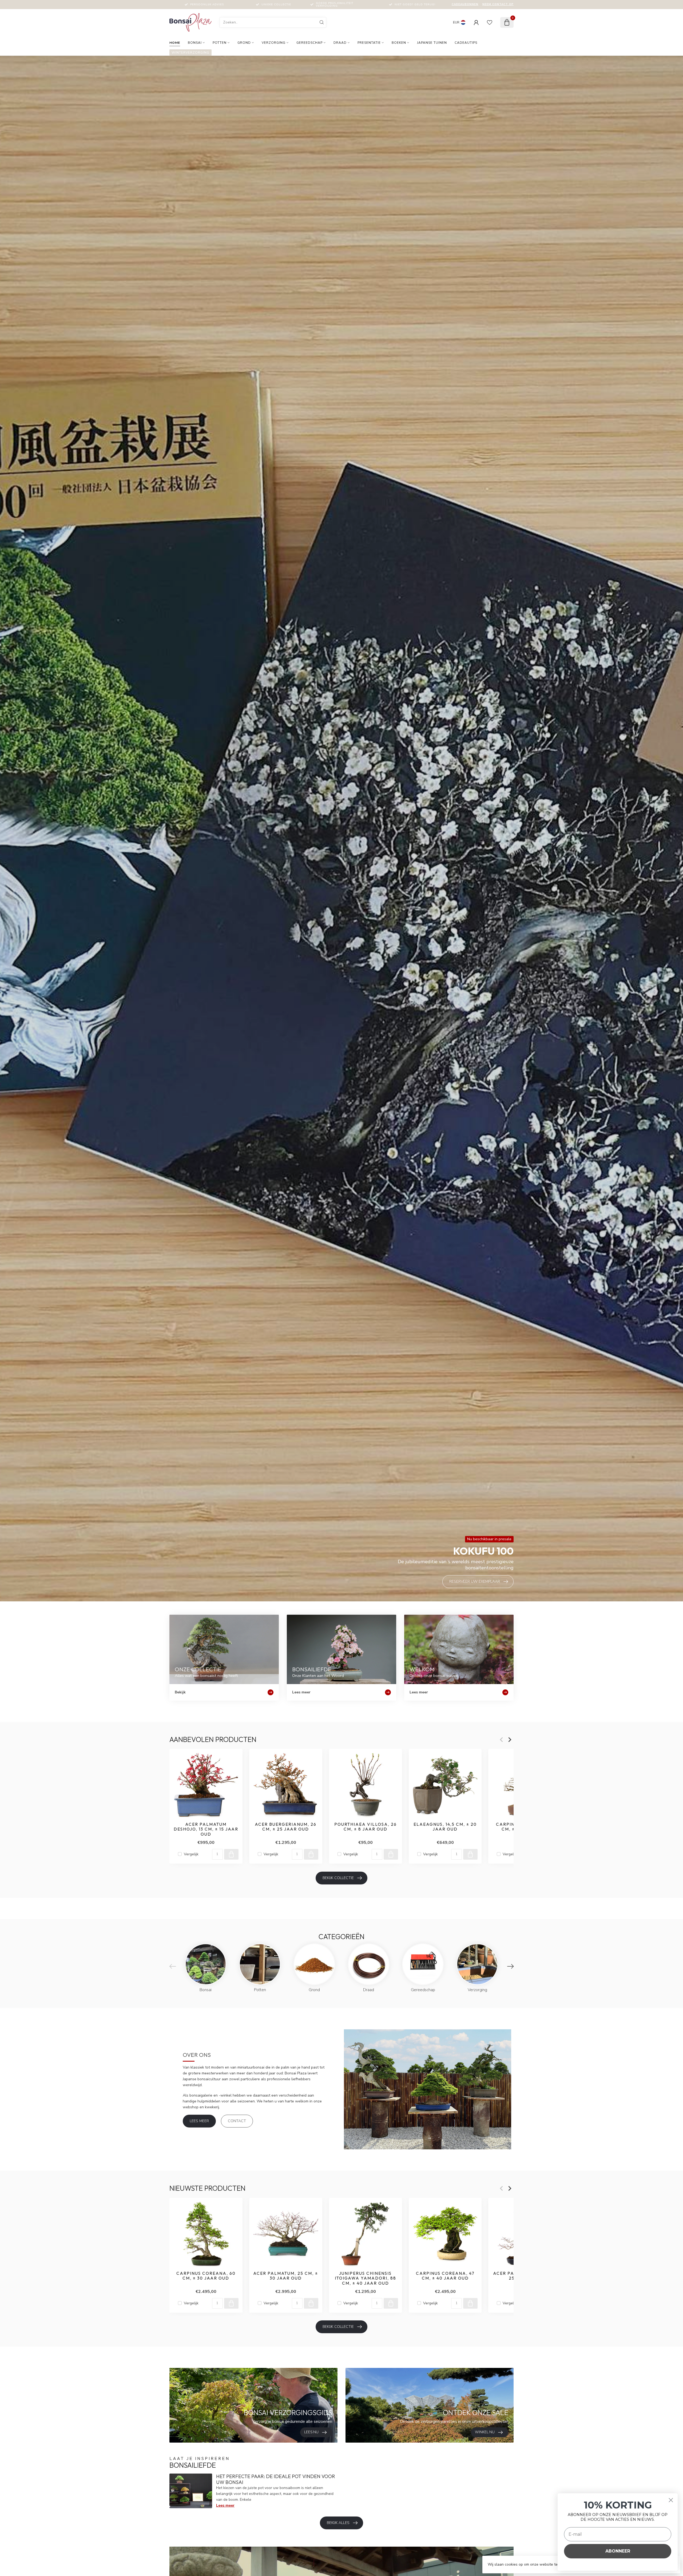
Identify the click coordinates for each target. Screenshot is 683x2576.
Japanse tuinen (432, 43)
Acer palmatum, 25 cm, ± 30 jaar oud (286, 2276)
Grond (244, 43)
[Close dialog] (671, 2500)
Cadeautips (466, 43)
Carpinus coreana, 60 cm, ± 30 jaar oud (206, 2276)
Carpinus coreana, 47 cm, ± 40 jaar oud (445, 2276)
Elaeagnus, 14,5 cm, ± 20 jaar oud (445, 1827)
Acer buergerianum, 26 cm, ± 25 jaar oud (286, 1827)
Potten (220, 43)
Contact (237, 2121)
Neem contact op (498, 4)
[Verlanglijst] (490, 22)
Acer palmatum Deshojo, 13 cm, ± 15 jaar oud (206, 1829)
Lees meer (199, 2121)
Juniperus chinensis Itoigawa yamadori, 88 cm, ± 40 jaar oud (366, 2278)
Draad (340, 43)
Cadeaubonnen (465, 4)
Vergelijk (191, 1854)
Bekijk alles (338, 2523)
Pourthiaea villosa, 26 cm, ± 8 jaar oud (366, 1827)
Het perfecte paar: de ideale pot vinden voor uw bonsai (276, 2479)
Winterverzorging (190, 53)
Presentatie (369, 43)
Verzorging (274, 43)
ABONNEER (618, 2551)
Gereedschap (309, 43)
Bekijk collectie (338, 1878)
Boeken (399, 43)
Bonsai (195, 43)
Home (175, 43)
